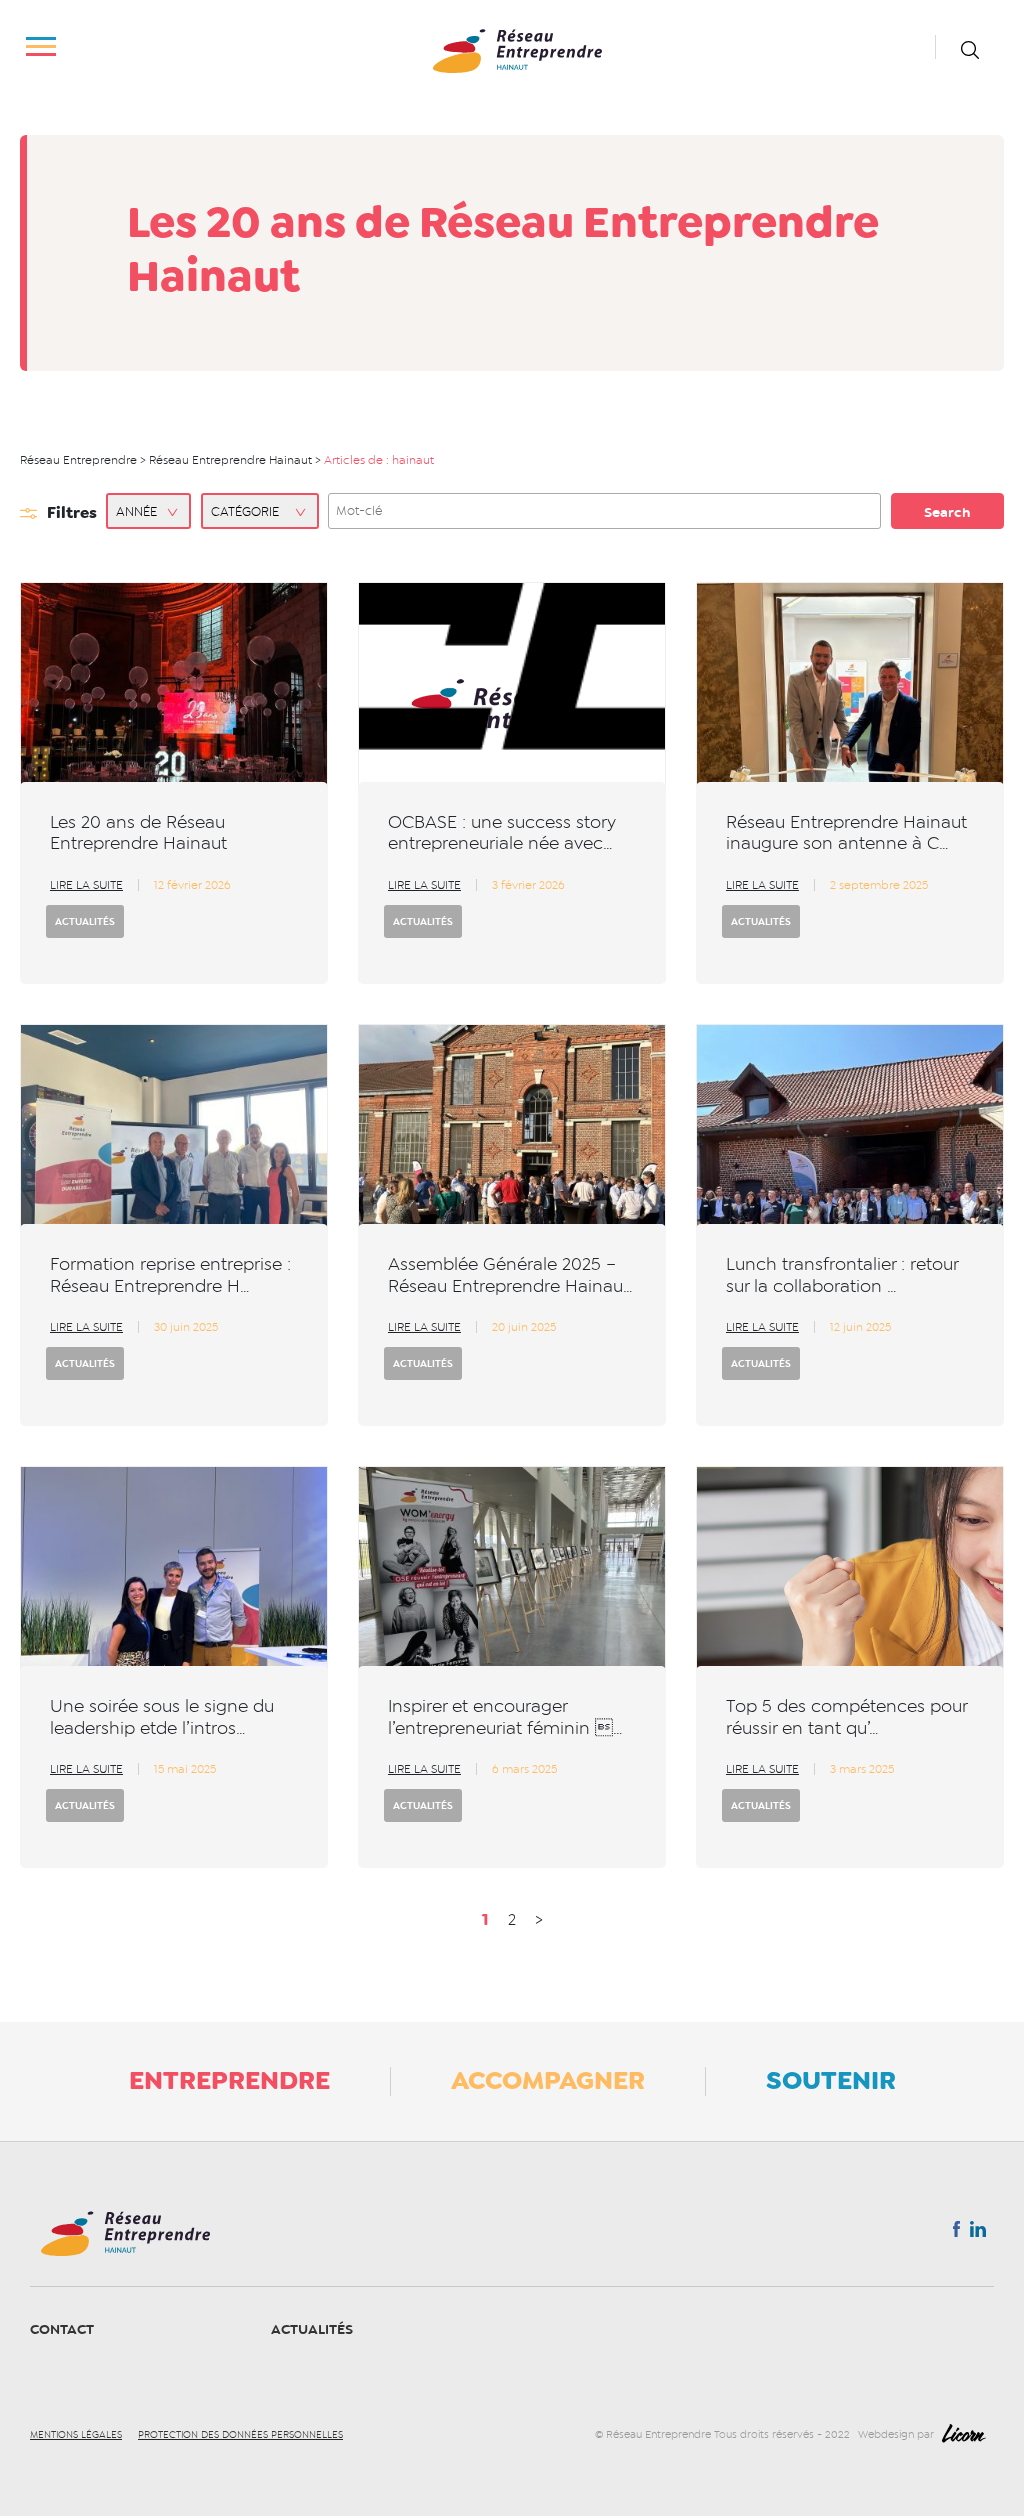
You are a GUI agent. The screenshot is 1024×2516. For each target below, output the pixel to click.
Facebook (956, 2233)
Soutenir (831, 2080)
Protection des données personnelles (240, 2435)
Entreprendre (229, 2080)
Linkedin (978, 2233)
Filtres (72, 512)
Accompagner (548, 2080)
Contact (62, 2329)
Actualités (85, 921)
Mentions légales (76, 2435)
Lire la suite (86, 885)
